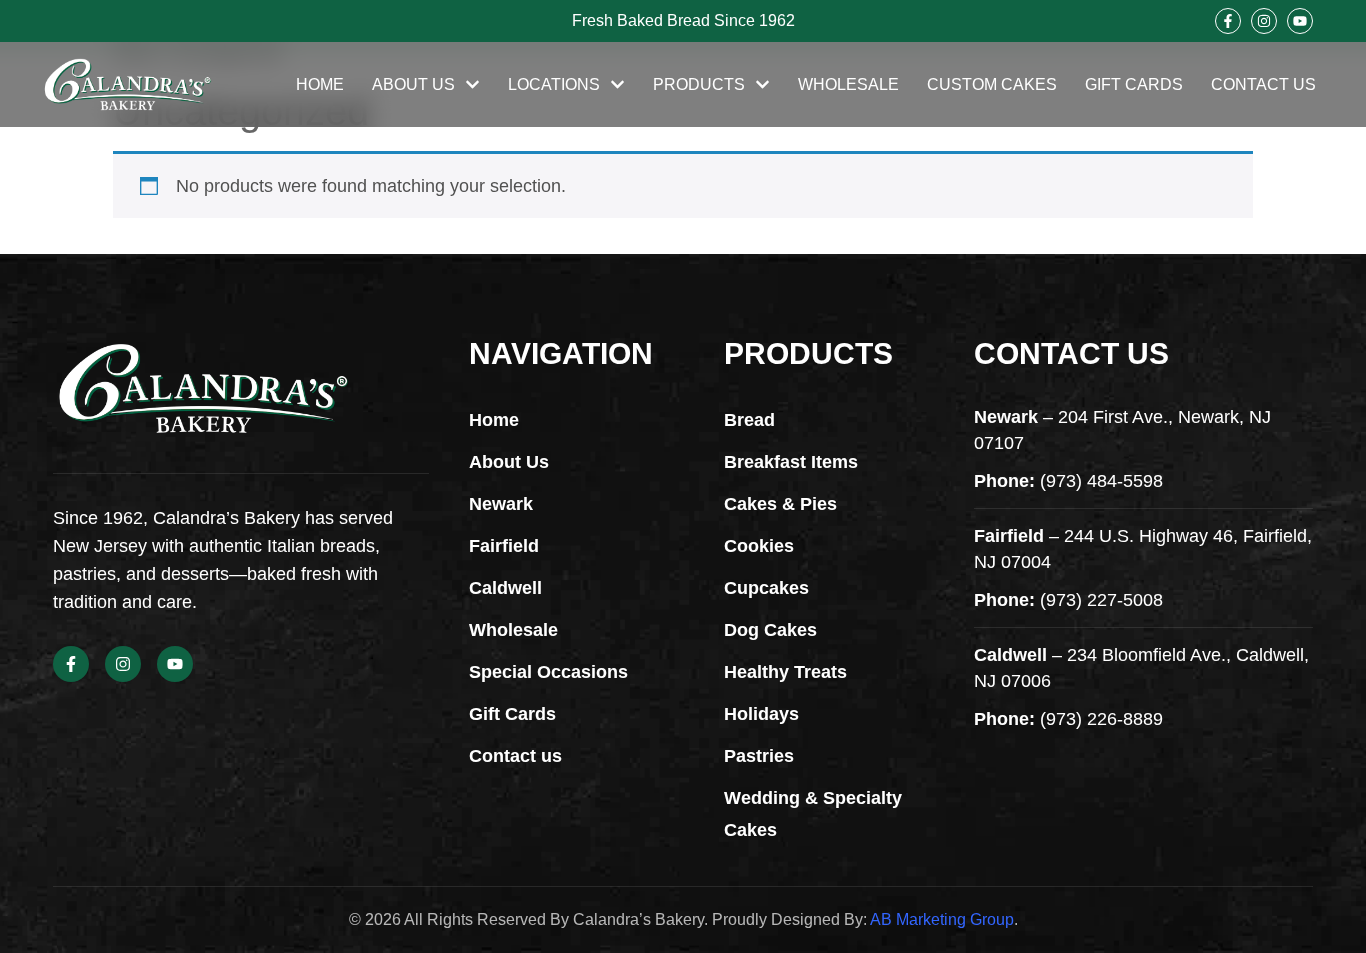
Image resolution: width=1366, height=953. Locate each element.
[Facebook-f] (1228, 21)
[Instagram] (1264, 21)
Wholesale (848, 84)
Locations (554, 84)
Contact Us (1263, 84)
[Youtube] (1300, 21)
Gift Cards (1134, 84)
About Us (413, 84)
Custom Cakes (992, 84)
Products (699, 84)
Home (320, 84)
